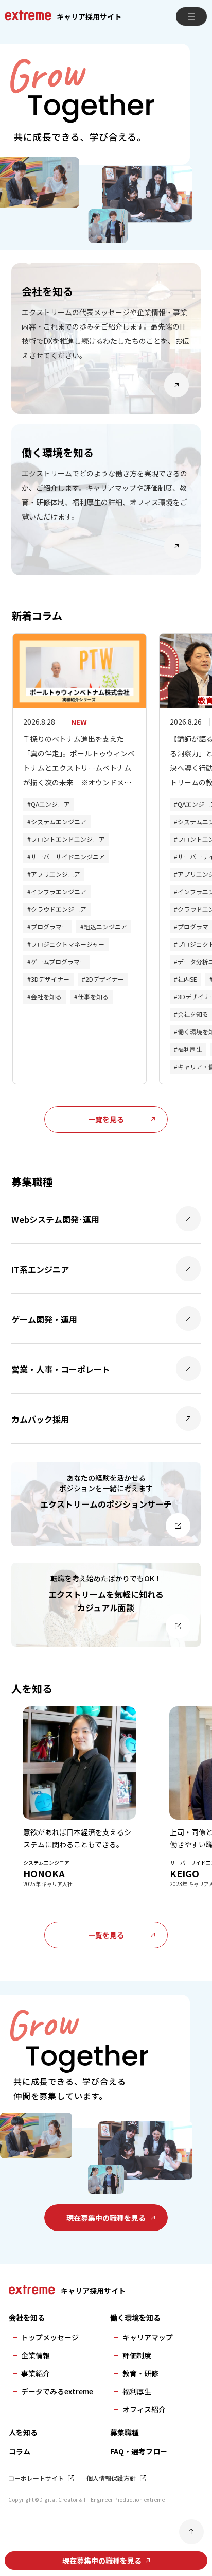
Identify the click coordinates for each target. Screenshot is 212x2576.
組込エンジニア (105, 927)
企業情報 (36, 2355)
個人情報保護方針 (111, 2478)
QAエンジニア (50, 804)
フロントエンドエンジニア (68, 839)
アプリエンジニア (56, 874)
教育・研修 (140, 2373)
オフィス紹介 (144, 2409)
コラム (20, 2451)
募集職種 (125, 2432)
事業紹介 (36, 2373)
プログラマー (49, 927)
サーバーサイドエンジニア (68, 857)
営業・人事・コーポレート (61, 1369)
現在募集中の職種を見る (106, 2218)
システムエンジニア (59, 822)
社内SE (187, 979)
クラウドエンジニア (59, 909)
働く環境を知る (135, 2318)
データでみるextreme (57, 2391)
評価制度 (137, 2355)
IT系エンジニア (40, 1269)
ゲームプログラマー (58, 962)
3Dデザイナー (50, 979)
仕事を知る (93, 997)
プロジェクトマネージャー (68, 944)
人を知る (23, 2432)
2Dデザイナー (105, 979)
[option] (106, 137)
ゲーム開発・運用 (44, 1319)
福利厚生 (190, 1049)
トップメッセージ (50, 2337)
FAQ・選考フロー (139, 2451)
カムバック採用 (40, 1419)
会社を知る (46, 997)
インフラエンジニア (59, 892)
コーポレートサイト (36, 2478)
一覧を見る (106, 1119)
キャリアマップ (148, 2337)
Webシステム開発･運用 (55, 1219)
